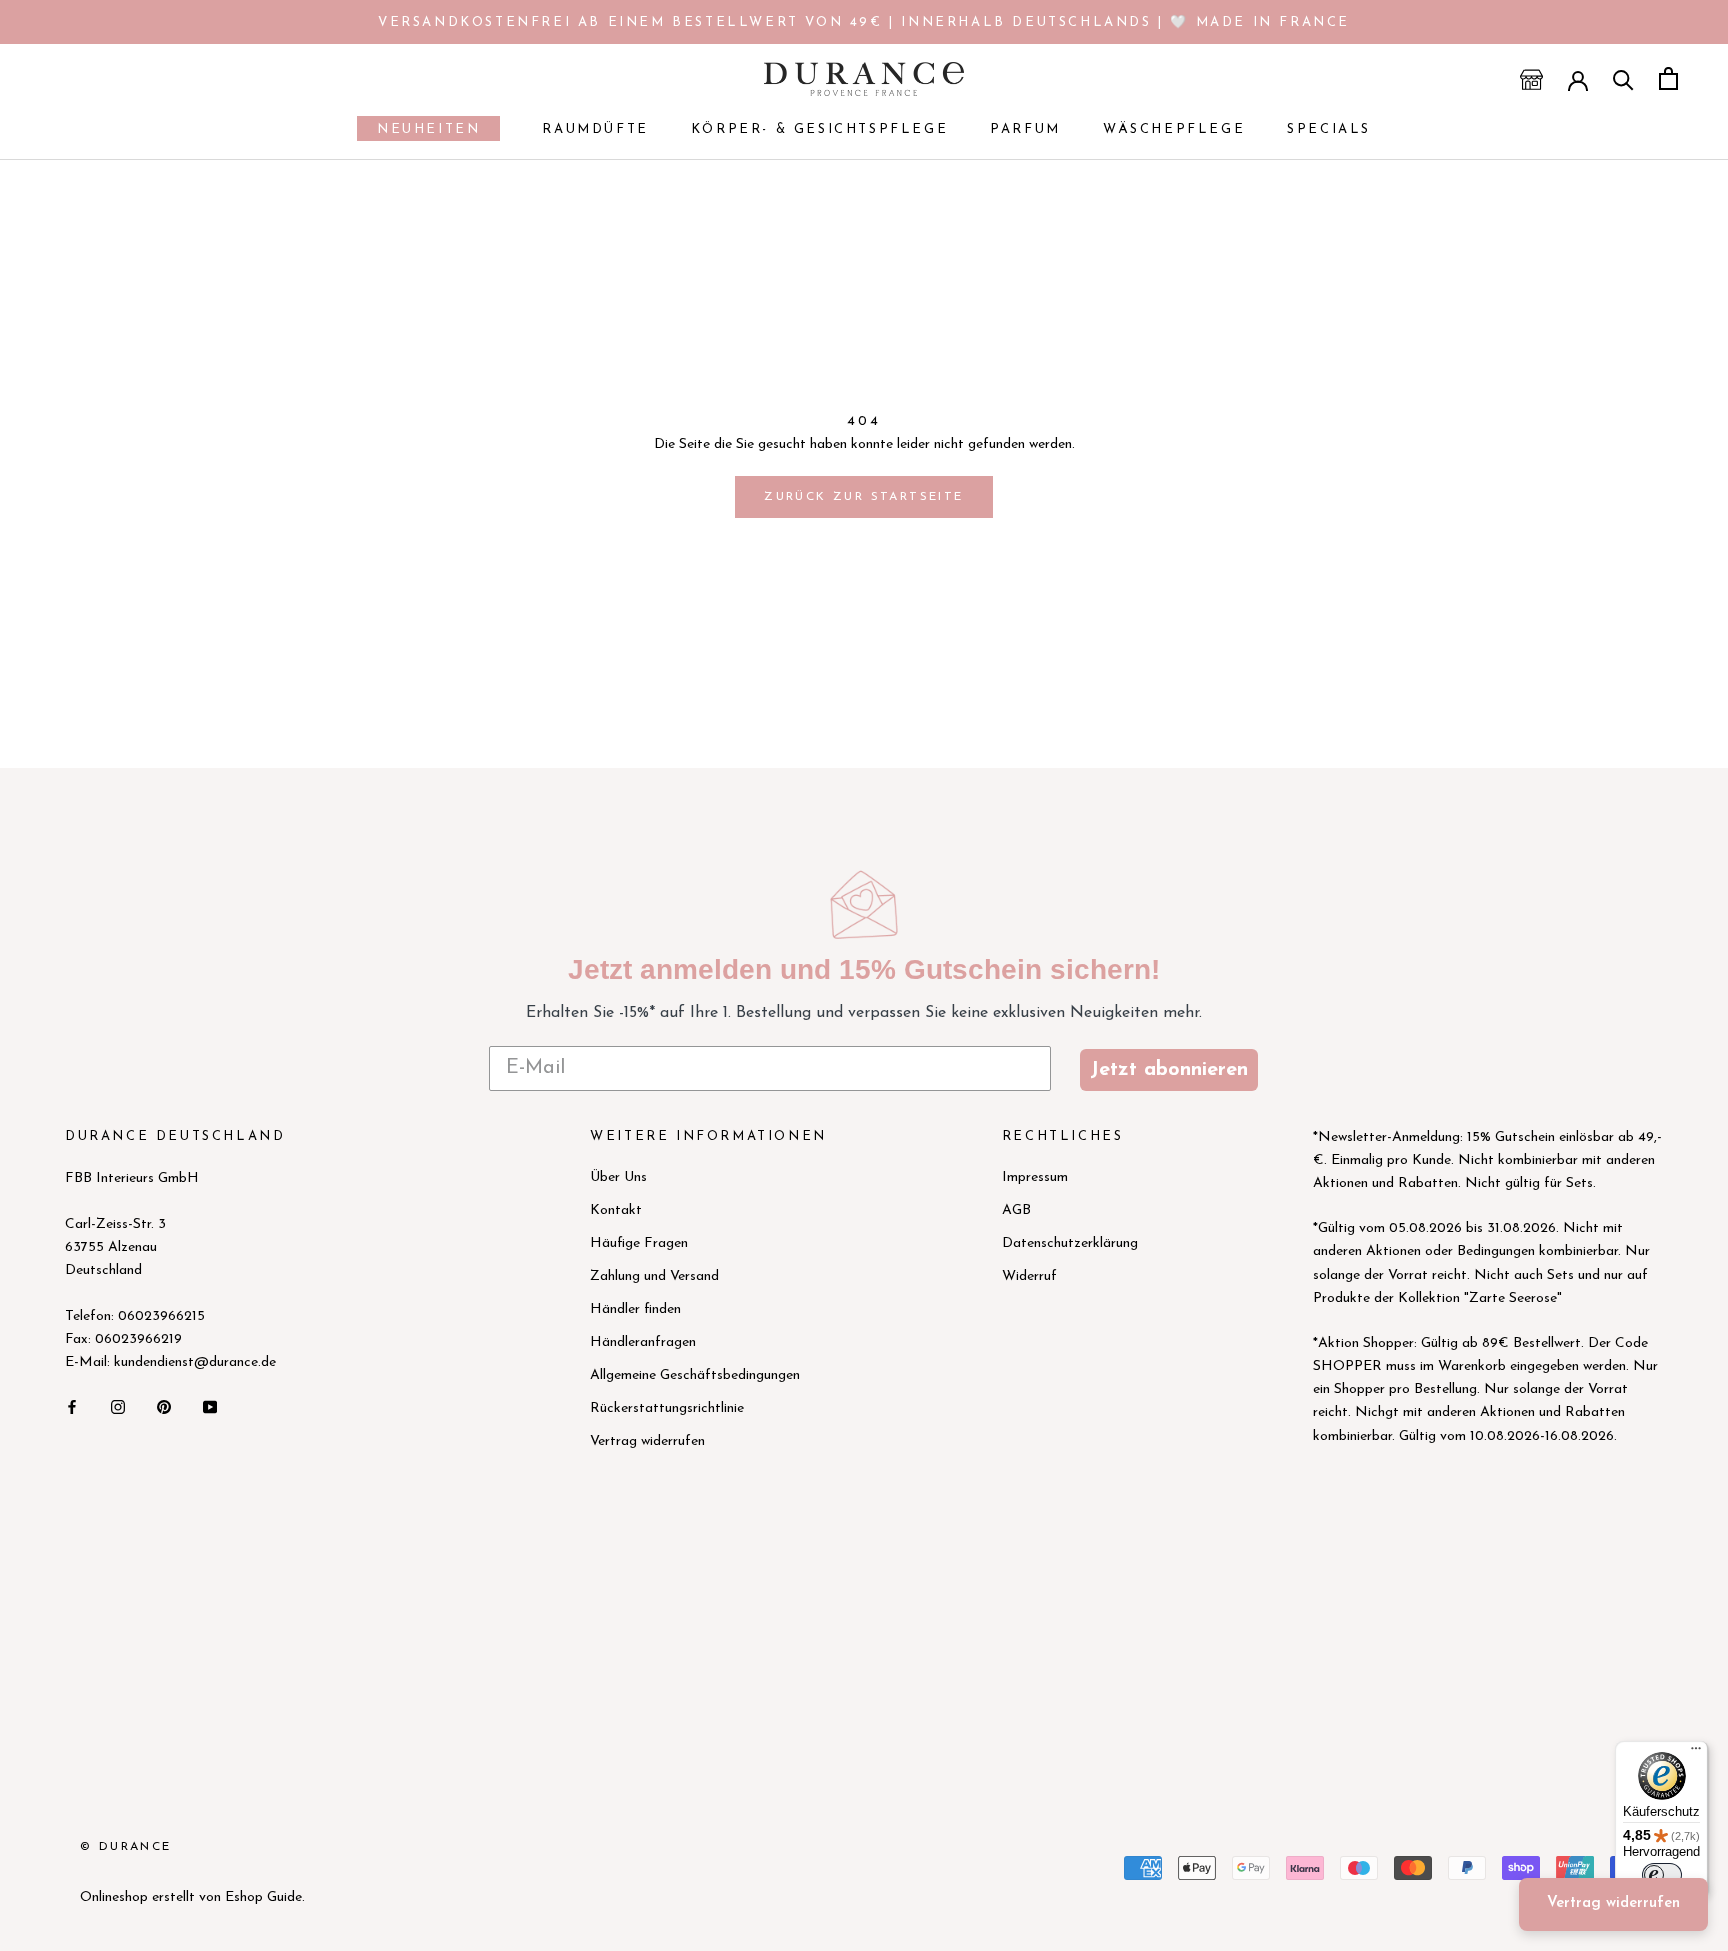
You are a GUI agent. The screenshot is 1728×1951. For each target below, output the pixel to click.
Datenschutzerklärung (1070, 1243)
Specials (1329, 129)
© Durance (126, 1847)
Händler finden (635, 1309)
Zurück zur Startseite (863, 497)
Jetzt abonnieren (1169, 1070)
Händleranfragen (643, 1342)
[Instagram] (118, 1405)
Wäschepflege (1174, 129)
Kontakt (616, 1210)
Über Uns (618, 1177)
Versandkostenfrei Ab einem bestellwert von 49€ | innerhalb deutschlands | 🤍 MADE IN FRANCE (864, 22)
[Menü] (1696, 1753)
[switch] (1662, 1875)
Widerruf (1029, 1276)
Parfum (1025, 129)
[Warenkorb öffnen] (1668, 78)
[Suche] (1623, 78)
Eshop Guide (263, 1897)
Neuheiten (418, 132)
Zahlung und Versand (654, 1276)
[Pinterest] (164, 1405)
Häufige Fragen (639, 1243)
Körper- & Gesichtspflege (819, 129)
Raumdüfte (595, 129)
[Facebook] (72, 1405)
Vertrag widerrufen (647, 1441)
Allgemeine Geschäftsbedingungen (695, 1375)
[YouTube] (210, 1405)
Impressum (1035, 1177)
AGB (1016, 1210)
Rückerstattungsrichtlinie (667, 1408)
